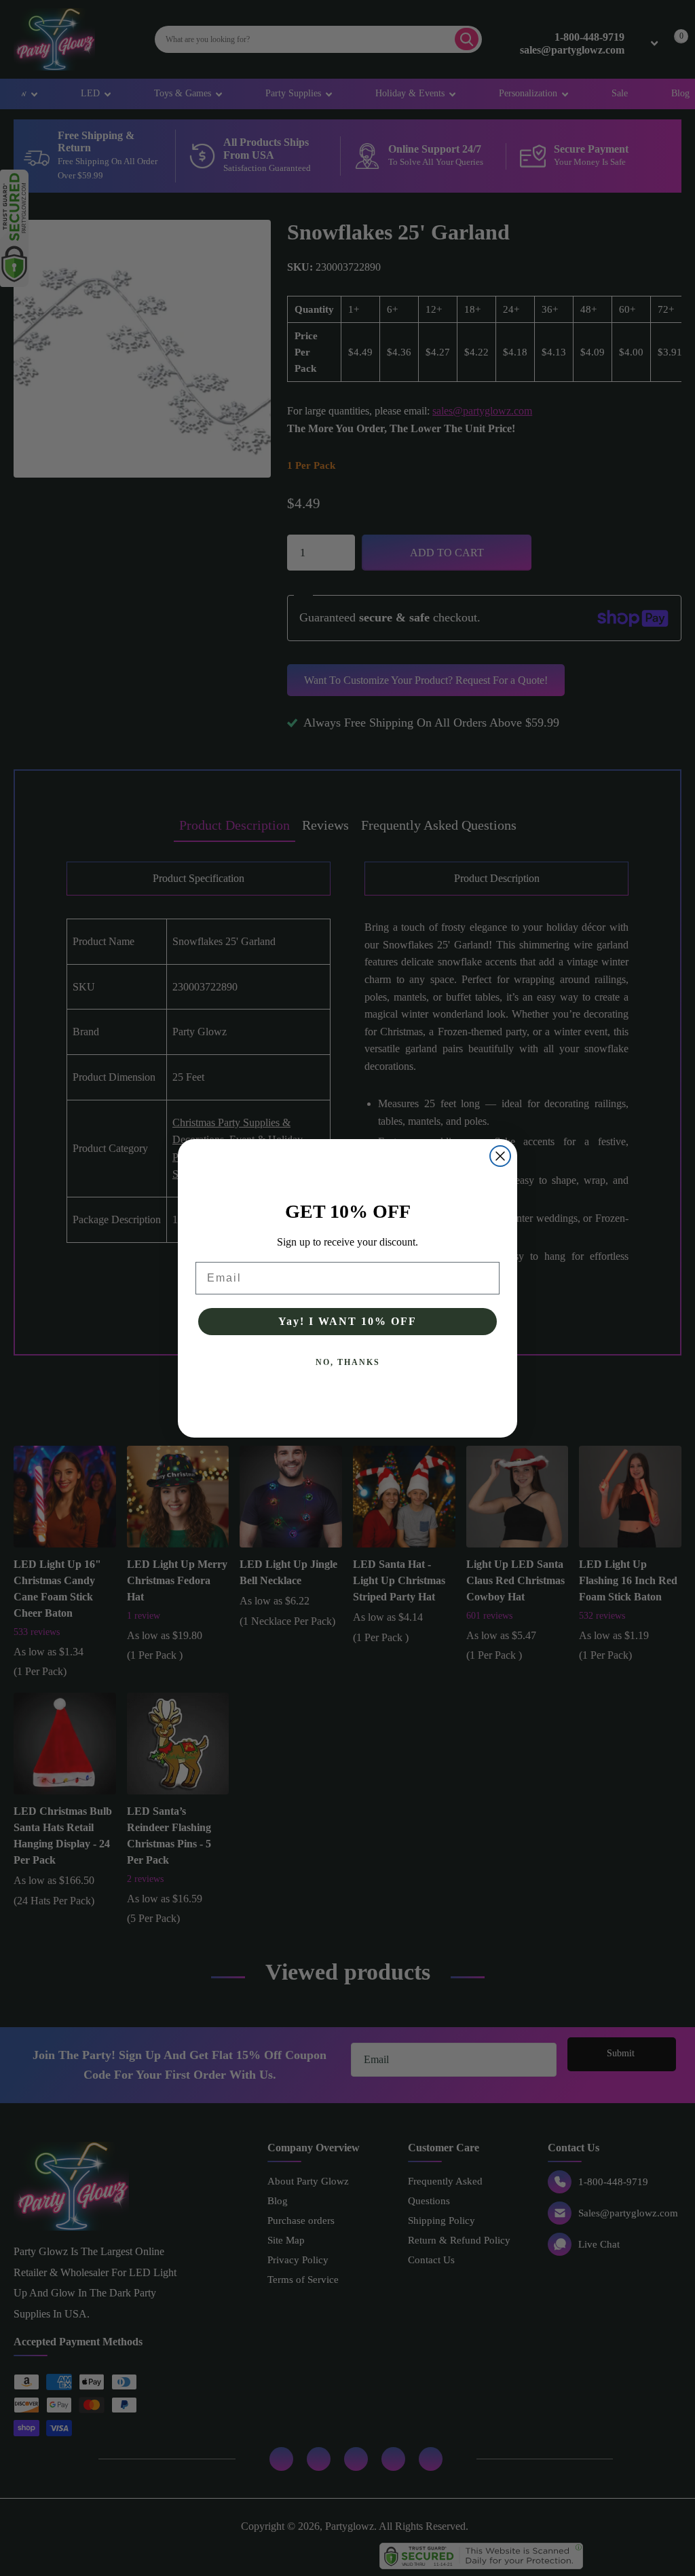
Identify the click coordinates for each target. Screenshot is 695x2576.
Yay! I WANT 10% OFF (347, 1321)
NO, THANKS (348, 1362)
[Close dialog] (500, 1156)
